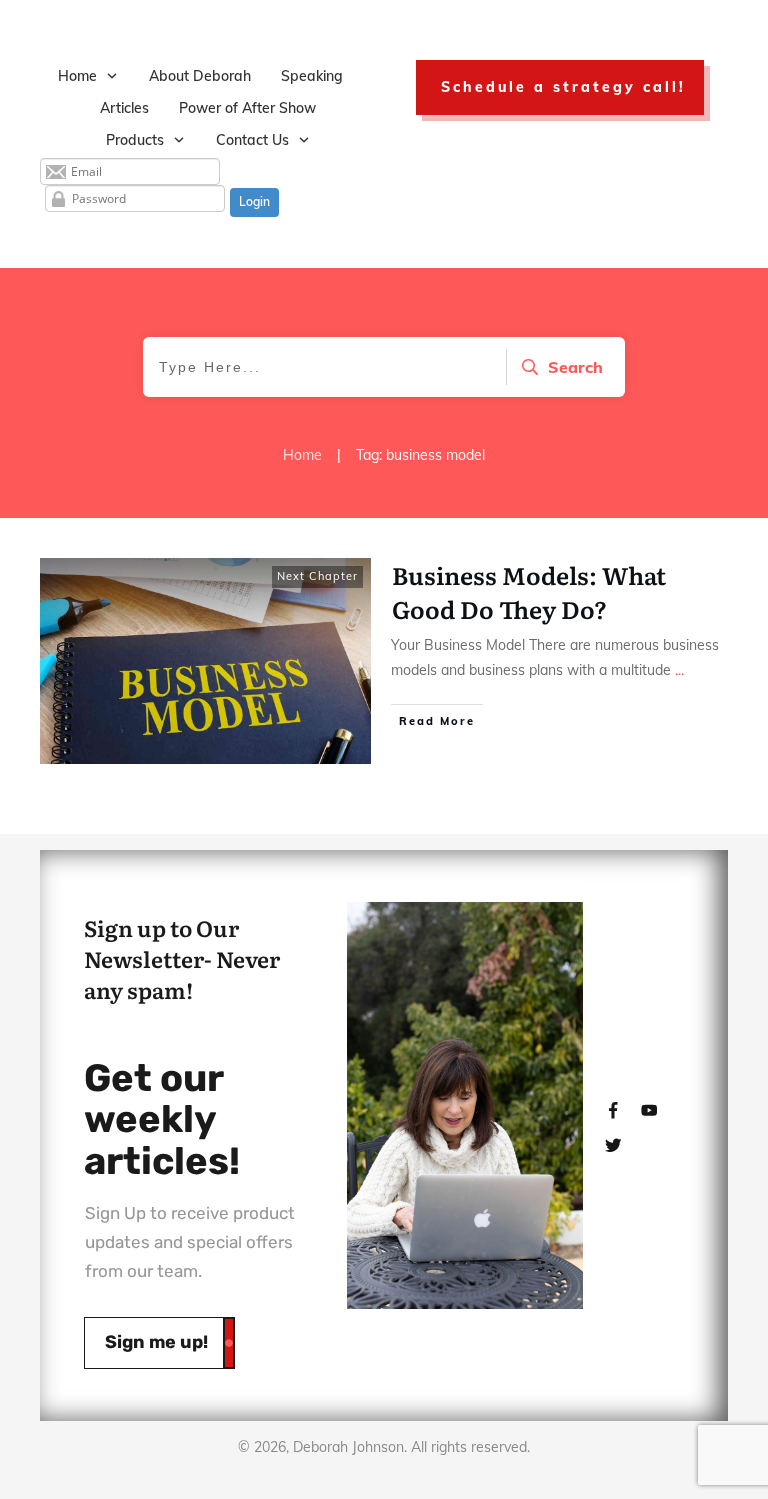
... (679, 670)
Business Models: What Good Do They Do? (529, 591)
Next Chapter (317, 576)
